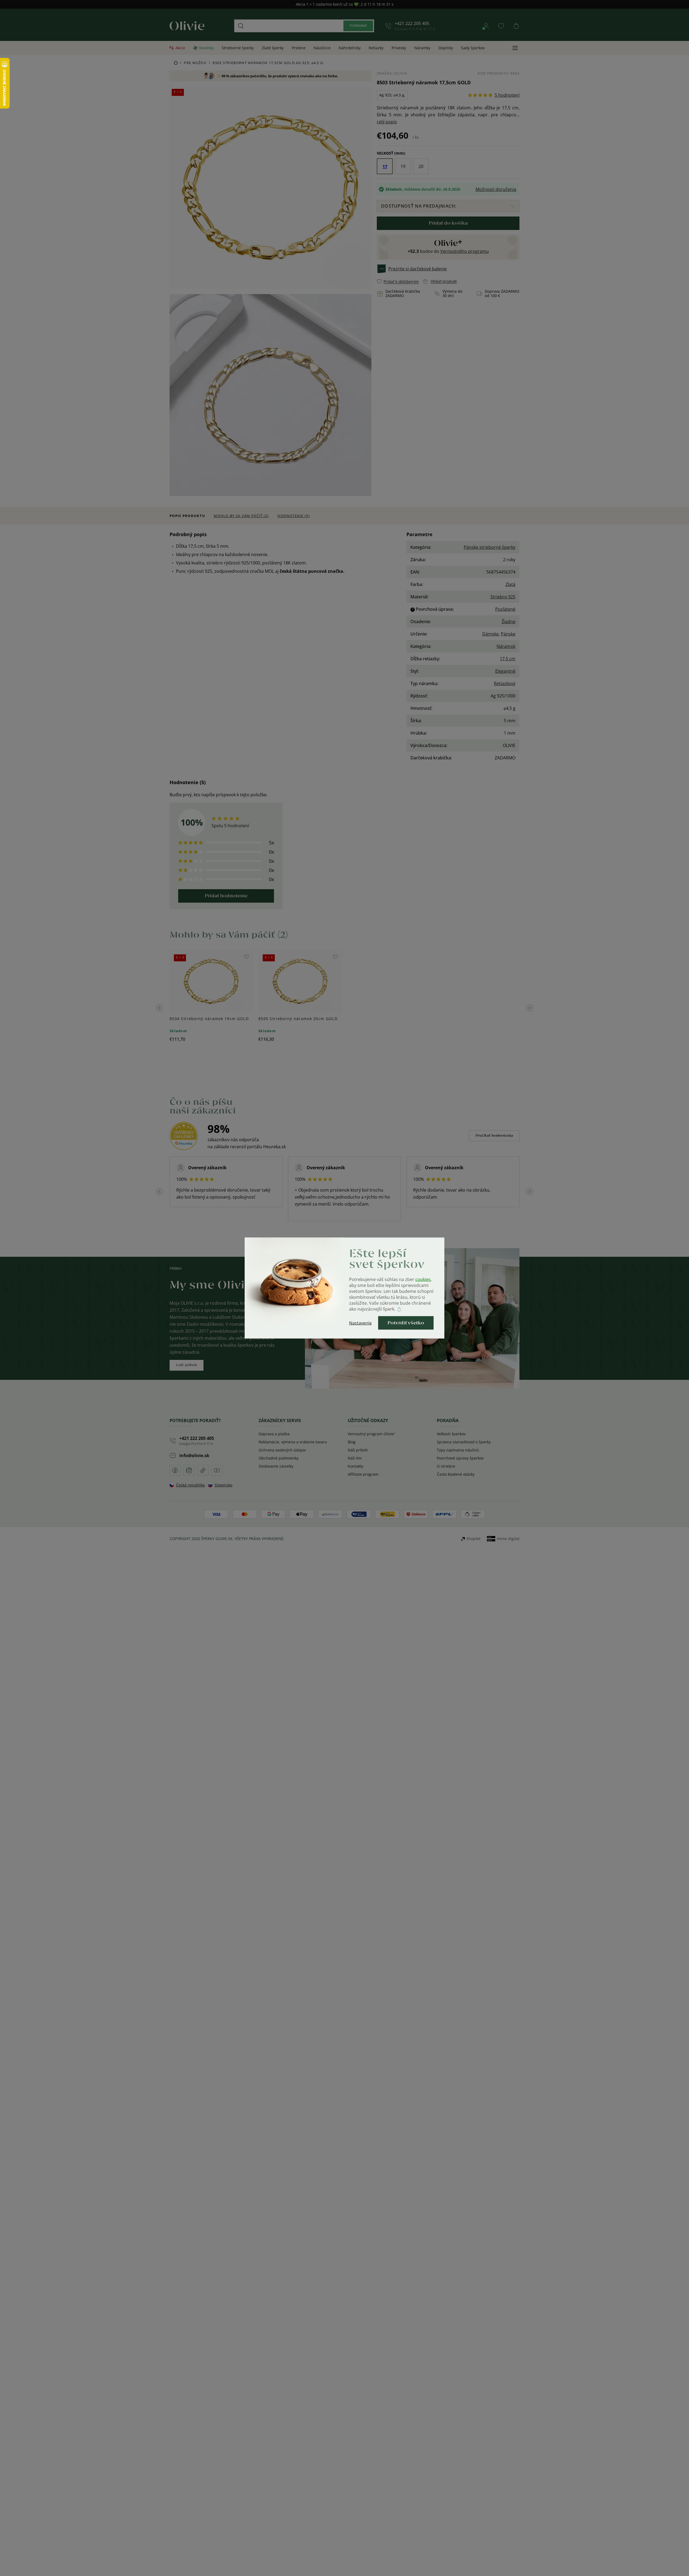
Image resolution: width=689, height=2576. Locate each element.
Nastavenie (360, 1323)
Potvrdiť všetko (406, 1323)
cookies (423, 1279)
